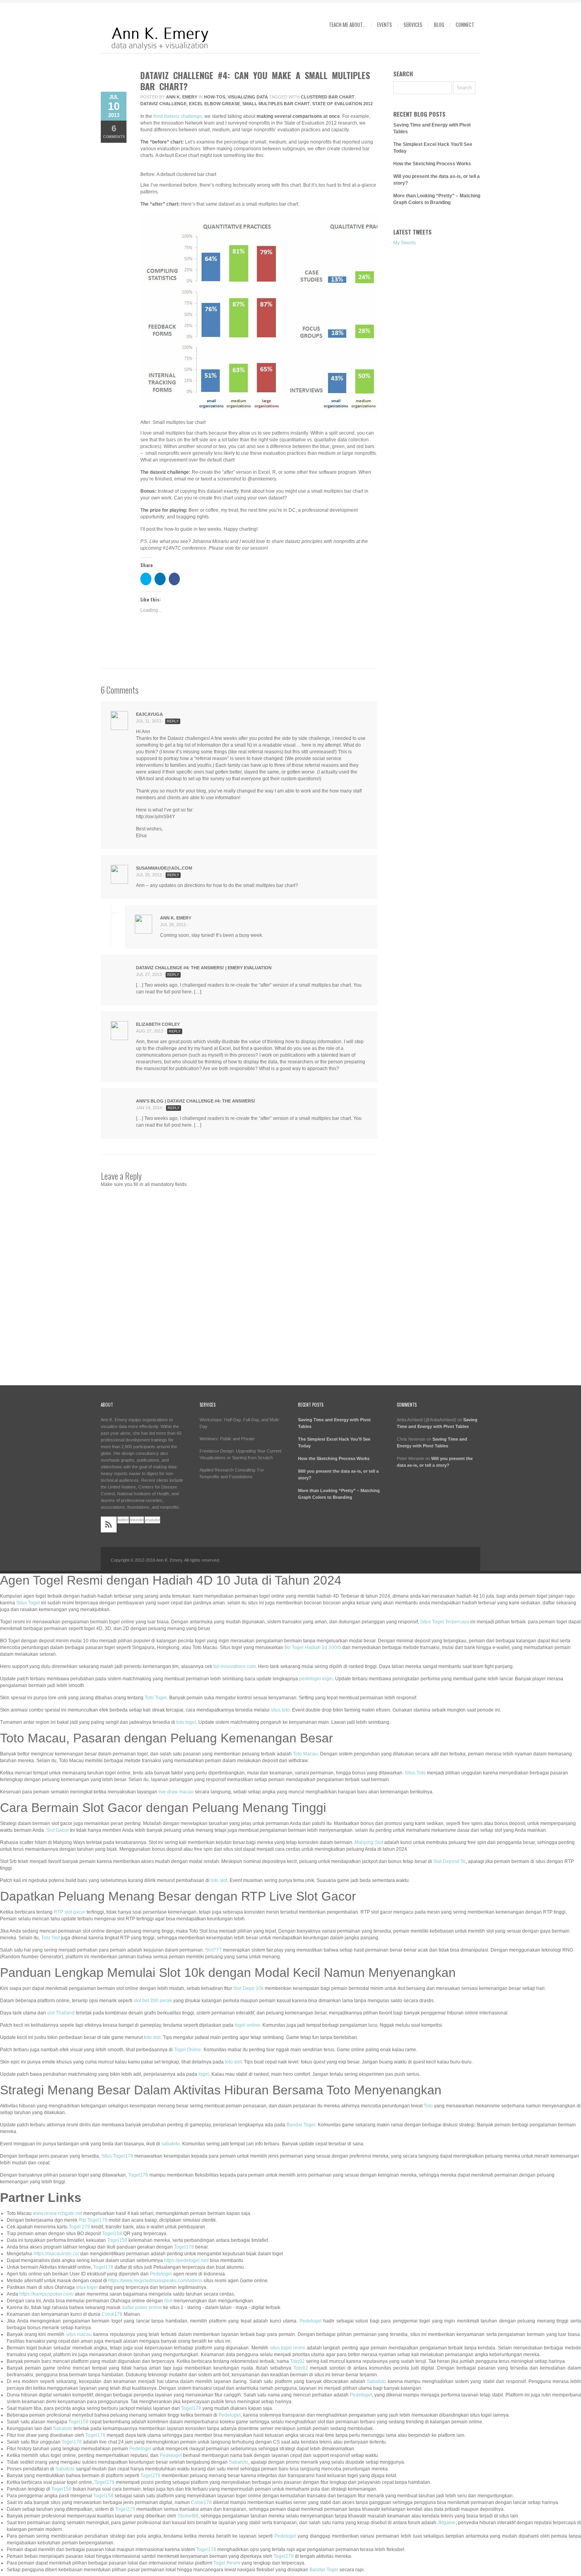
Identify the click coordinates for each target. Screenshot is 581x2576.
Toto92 (297, 2361)
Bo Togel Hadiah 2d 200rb (313, 1647)
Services (413, 25)
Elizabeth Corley (158, 1024)
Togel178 (138, 2175)
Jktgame (447, 2523)
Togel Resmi (227, 2563)
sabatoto (171, 2144)
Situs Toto (415, 1773)
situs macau (79, 2334)
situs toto (280, 1710)
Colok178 (112, 2314)
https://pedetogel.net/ (186, 2260)
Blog (439, 25)
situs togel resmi (288, 2348)
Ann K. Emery (182, 97)
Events (385, 25)
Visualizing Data (248, 97)
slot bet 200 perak (153, 2001)
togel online (247, 2025)
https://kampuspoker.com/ (46, 2294)
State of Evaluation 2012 (342, 104)
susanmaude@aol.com (164, 868)
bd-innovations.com (235, 1666)
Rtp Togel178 (93, 2220)
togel (204, 2074)
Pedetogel (161, 2274)
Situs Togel (28, 1603)
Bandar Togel (301, 2125)
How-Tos (215, 97)
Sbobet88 (188, 2516)
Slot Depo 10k (248, 1988)
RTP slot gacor (70, 1912)
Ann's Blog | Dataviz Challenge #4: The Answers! (196, 1101)
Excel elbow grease (214, 104)
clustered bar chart (328, 97)
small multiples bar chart (276, 104)
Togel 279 (79, 2227)
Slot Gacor (58, 1830)
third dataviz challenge (178, 116)
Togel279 (150, 2476)
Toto (428, 2106)
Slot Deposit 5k (449, 1861)
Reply (173, 721)
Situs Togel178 (117, 2156)
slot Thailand (61, 2013)
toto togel (186, 1722)
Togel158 (112, 2234)
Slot (168, 2301)
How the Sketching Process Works (432, 164)
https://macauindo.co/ (56, 2254)
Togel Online (188, 2050)
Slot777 (213, 1950)
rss (109, 1524)
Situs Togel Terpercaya (445, 1622)
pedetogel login (316, 1679)
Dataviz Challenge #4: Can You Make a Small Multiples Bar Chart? (255, 81)
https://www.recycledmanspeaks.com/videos (155, 2281)
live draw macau (176, 1792)
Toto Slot (50, 1938)
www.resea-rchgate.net (58, 2213)
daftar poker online (142, 2307)
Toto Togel (156, 1698)
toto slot (219, 1880)
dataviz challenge (163, 104)
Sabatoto (376, 2381)
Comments (114, 131)
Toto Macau (305, 1754)
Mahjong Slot (369, 1842)
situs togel (87, 2287)
